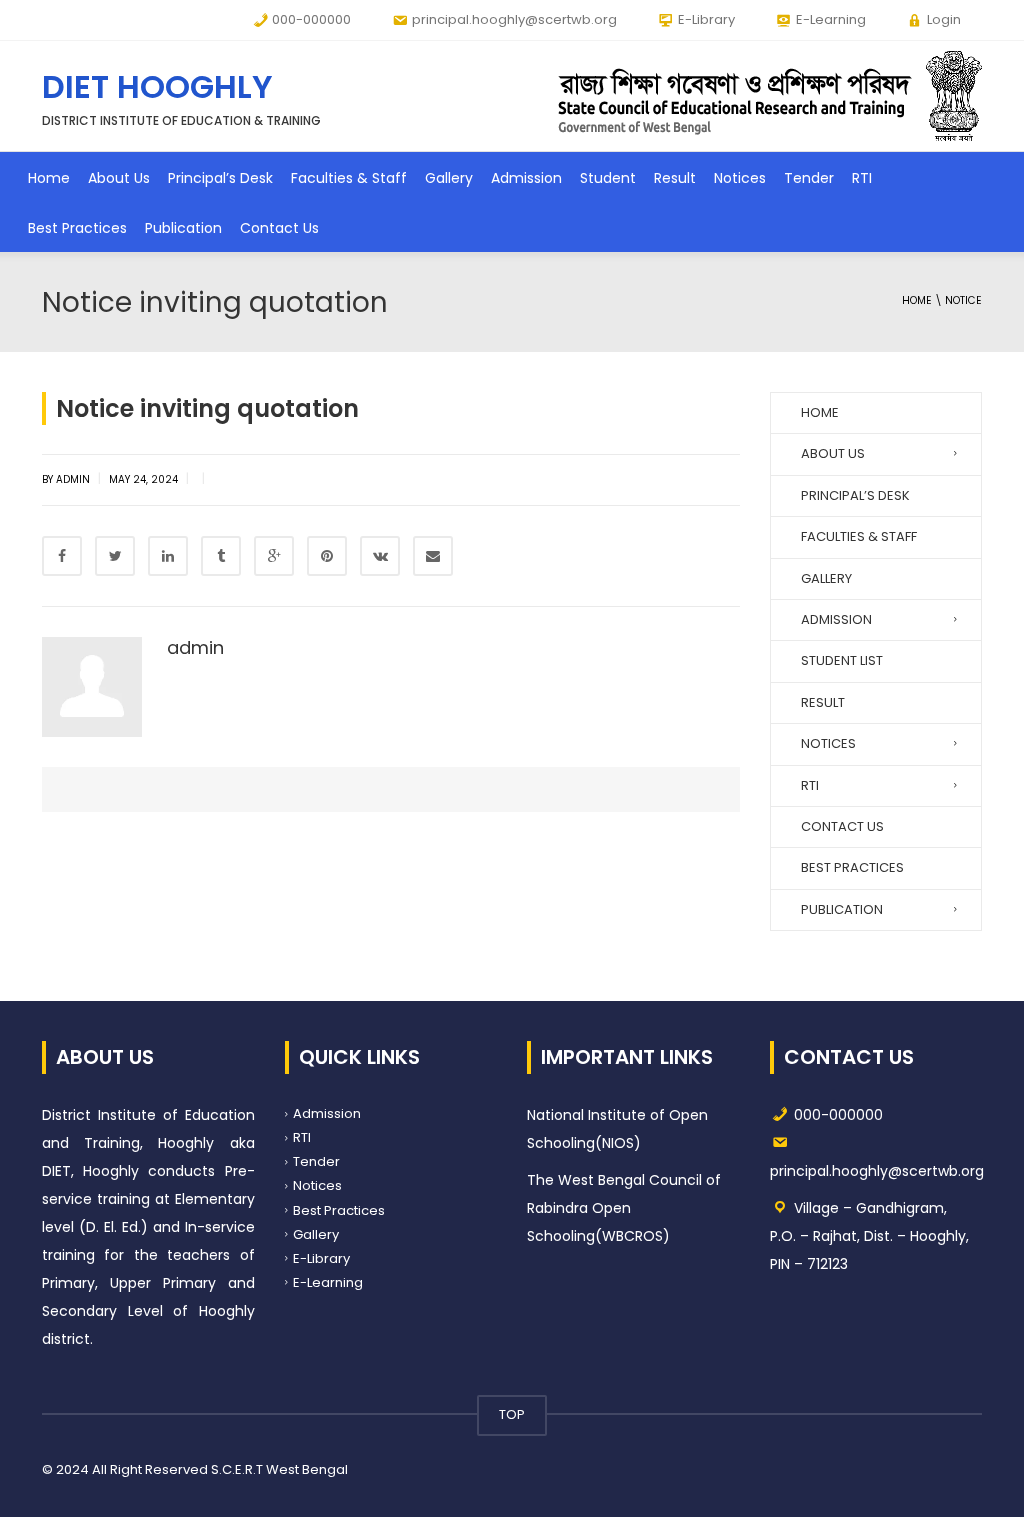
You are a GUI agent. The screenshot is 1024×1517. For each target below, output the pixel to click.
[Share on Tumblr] (221, 556)
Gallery (449, 178)
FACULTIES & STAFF (859, 536)
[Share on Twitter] (115, 556)
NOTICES (828, 743)
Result (675, 178)
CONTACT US (842, 826)
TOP (512, 1414)
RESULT (823, 702)
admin (195, 647)
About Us (119, 178)
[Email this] (433, 556)
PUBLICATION (842, 909)
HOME (820, 412)
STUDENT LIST (842, 660)
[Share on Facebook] (62, 556)
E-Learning (328, 1282)
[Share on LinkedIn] (168, 556)
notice (963, 300)
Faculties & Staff (349, 178)
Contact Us (279, 228)
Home (49, 178)
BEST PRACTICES (852, 867)
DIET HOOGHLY (157, 86)
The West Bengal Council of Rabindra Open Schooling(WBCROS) (624, 1208)
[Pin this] (327, 556)
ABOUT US (833, 453)
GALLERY (826, 578)
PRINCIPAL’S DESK (855, 495)
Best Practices (77, 228)
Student (608, 178)
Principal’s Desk (220, 178)
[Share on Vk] (380, 556)
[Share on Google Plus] (274, 556)
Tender (809, 178)
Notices (740, 178)
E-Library (321, 1258)
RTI (862, 178)
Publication (183, 228)
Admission (526, 178)
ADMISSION (836, 619)
